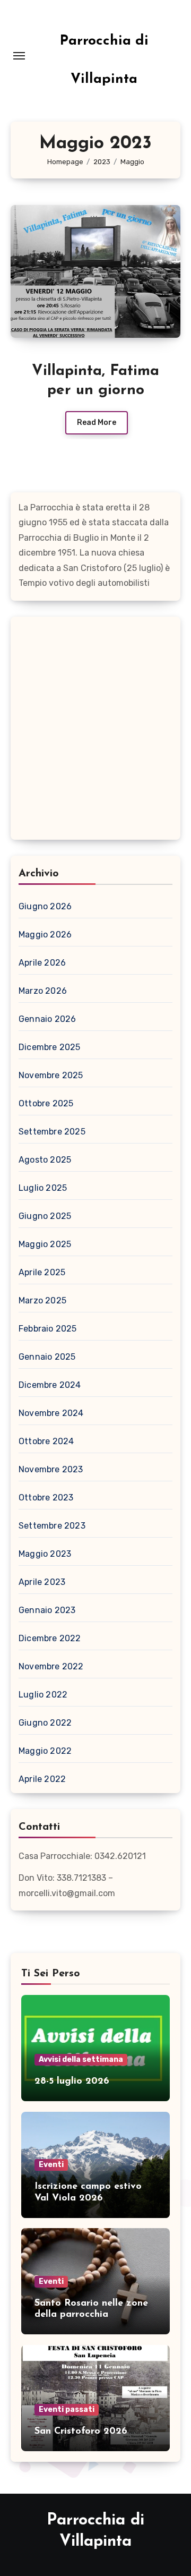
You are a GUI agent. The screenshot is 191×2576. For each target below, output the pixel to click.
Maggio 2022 (45, 1751)
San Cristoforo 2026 (81, 2432)
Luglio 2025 (43, 1188)
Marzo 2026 (43, 991)
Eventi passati (67, 2409)
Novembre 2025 (51, 1075)
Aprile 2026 (42, 963)
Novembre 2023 (51, 1469)
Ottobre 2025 (46, 1103)
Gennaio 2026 (47, 1019)
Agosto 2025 (45, 1160)
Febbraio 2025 (48, 1329)
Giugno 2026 (45, 906)
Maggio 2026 (45, 935)
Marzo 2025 (42, 1300)
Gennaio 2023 (47, 1610)
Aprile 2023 (42, 1582)
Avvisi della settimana (81, 2059)
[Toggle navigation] (19, 56)
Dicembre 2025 (50, 1047)
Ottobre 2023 (46, 1498)
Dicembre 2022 (50, 1638)
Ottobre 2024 (46, 1441)
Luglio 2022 (43, 1695)
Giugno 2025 (45, 1216)
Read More (97, 423)
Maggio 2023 (45, 1554)
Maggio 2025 (45, 1244)
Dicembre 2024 (50, 1385)
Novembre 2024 (51, 1413)
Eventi (51, 2165)
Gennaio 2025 (47, 1357)
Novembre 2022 (51, 1666)
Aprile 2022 (42, 1779)
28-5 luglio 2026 (72, 2082)
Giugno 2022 (45, 1723)
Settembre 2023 (52, 1526)
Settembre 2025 (52, 1132)
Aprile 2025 (42, 1272)
